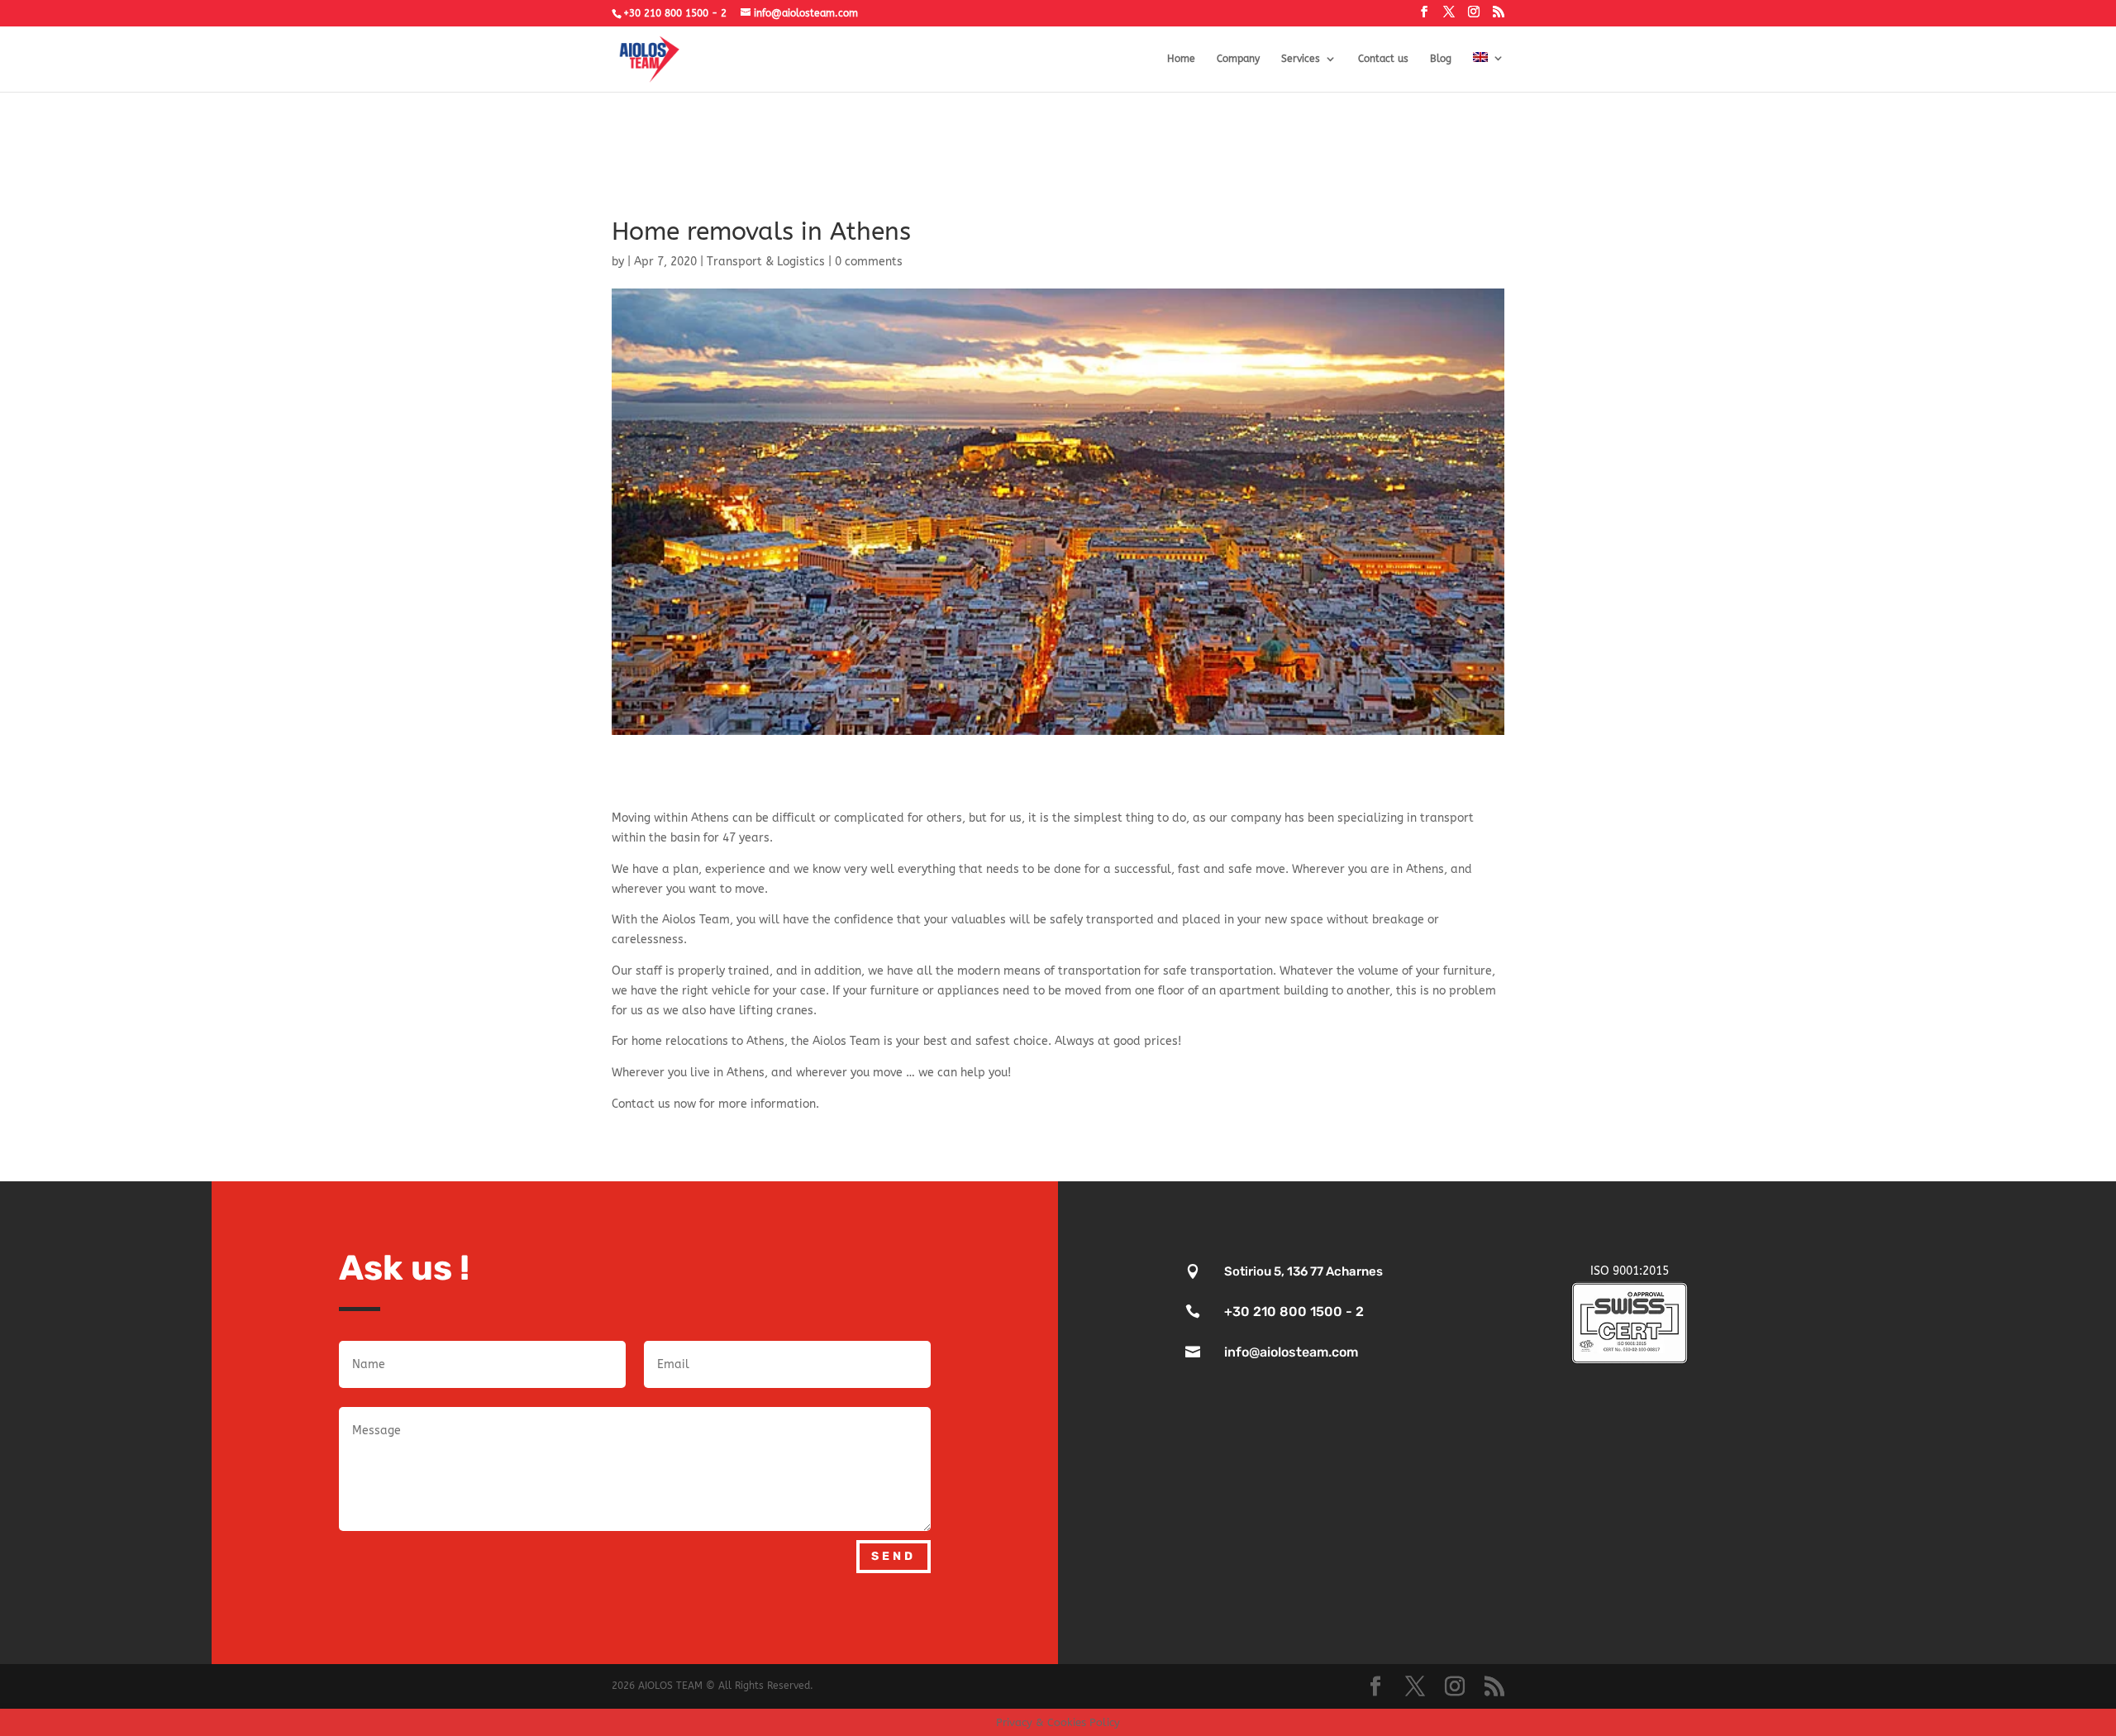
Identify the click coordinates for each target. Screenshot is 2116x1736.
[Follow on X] (1487, 1203)
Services (1301, 59)
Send (894, 1556)
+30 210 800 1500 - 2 (675, 13)
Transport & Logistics (766, 262)
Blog (1441, 59)
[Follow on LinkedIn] (1537, 1203)
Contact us (1383, 59)
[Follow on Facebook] (1437, 1203)
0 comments (869, 262)
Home (1181, 59)
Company (1238, 59)
